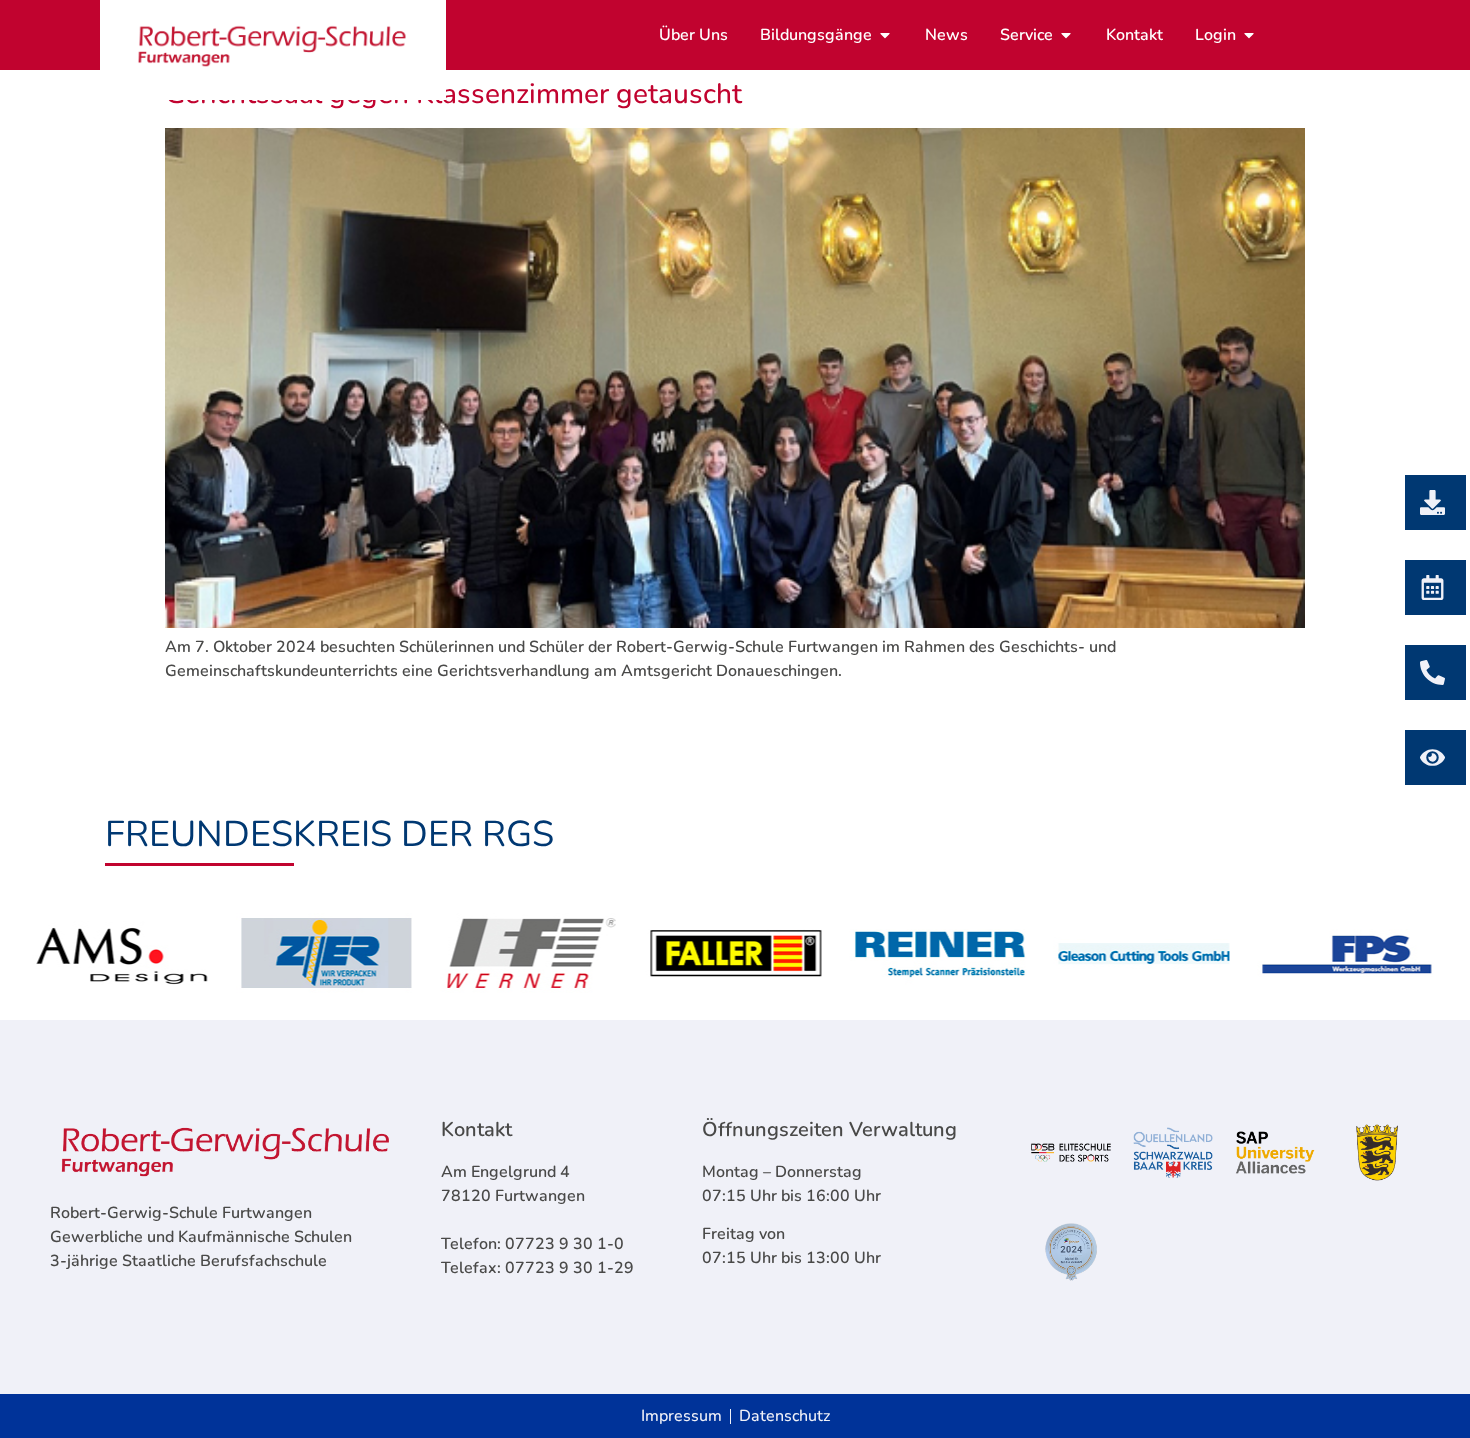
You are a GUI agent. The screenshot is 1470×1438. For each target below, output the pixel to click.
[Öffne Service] (1066, 35)
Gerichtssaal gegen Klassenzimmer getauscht (453, 94)
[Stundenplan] (1430, 757)
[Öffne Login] (1249, 35)
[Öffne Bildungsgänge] (885, 35)
